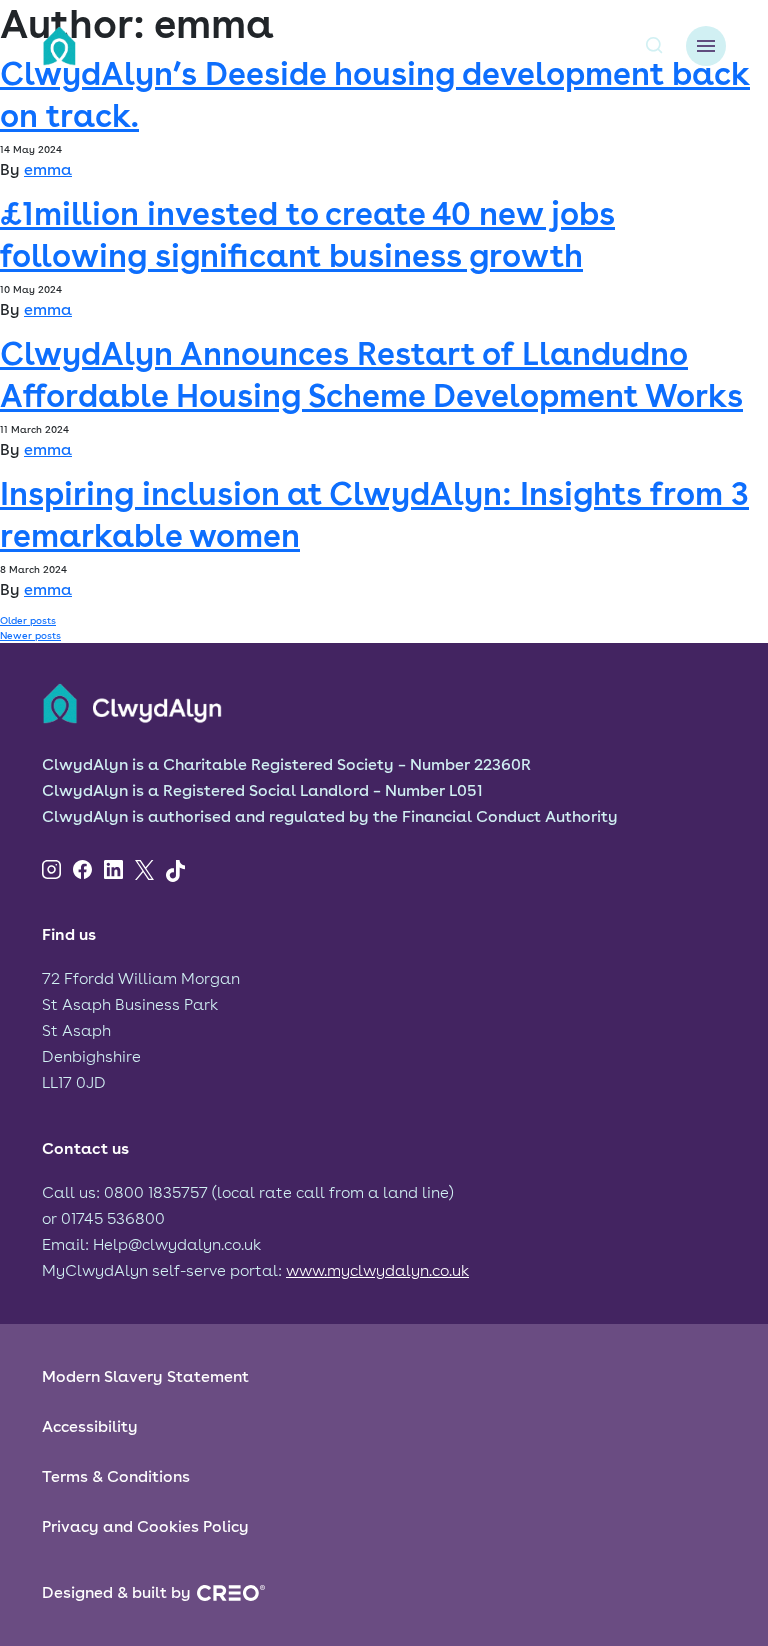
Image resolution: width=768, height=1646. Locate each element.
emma (48, 169)
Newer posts (30, 635)
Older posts (28, 620)
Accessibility (90, 1426)
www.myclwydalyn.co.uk (377, 1270)
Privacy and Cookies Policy (145, 1526)
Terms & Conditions (116, 1476)
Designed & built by (116, 1592)
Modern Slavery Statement (145, 1376)
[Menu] (706, 46)
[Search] (654, 46)
